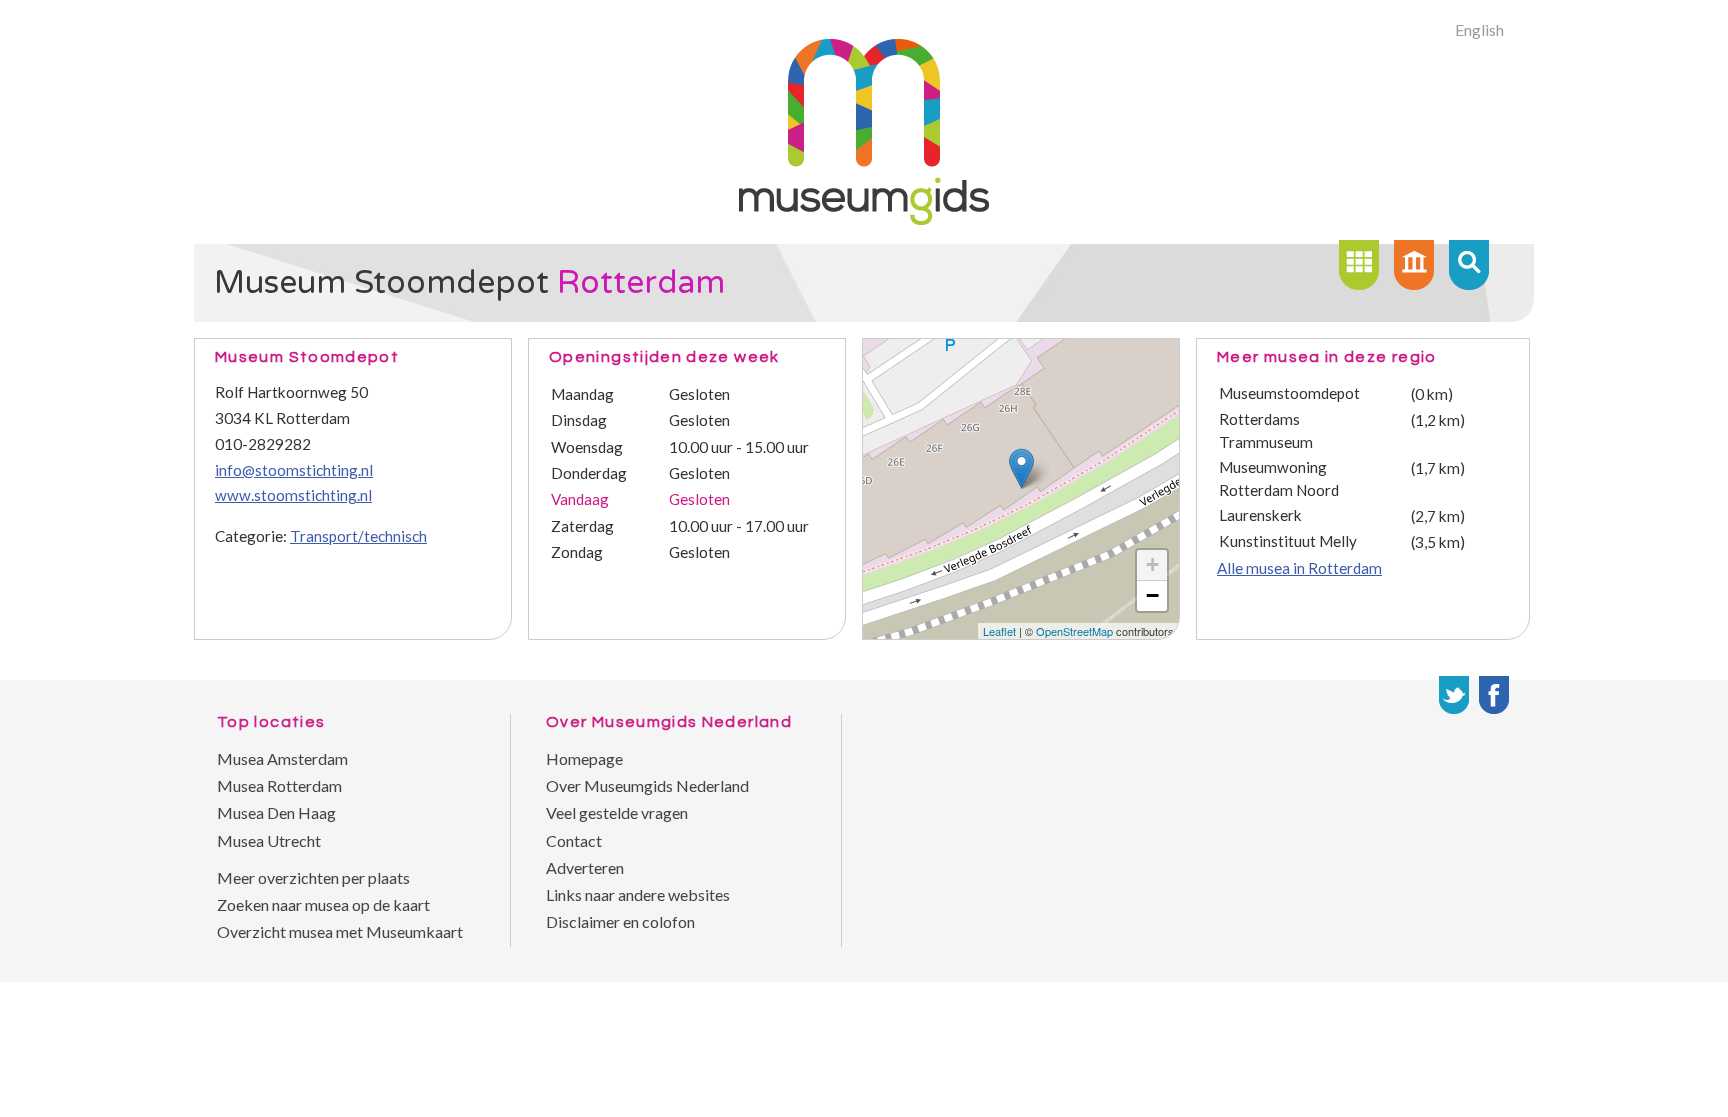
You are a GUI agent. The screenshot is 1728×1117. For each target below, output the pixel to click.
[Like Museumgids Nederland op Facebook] (1494, 695)
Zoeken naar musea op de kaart (323, 904)
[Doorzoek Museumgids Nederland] (1469, 265)
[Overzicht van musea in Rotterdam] (1359, 265)
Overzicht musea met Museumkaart (340, 931)
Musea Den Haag (276, 812)
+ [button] (1152, 564)
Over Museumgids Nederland (647, 785)
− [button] (1152, 595)
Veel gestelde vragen (617, 812)
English (1479, 29)
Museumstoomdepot (1289, 393)
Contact (574, 840)
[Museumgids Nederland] (864, 218)
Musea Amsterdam (282, 758)
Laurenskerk (1260, 515)
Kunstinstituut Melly (1288, 541)
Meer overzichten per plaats (313, 877)
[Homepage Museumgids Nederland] (1414, 265)
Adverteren (585, 867)
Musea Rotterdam (279, 785)
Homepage (584, 758)
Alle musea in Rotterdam (1299, 568)
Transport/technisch (358, 536)
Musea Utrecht (269, 840)
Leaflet (999, 631)
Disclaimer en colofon (620, 921)
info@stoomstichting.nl (294, 470)
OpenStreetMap (1074, 631)
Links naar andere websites (638, 894)
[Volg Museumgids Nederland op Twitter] (1454, 695)
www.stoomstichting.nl (293, 495)
